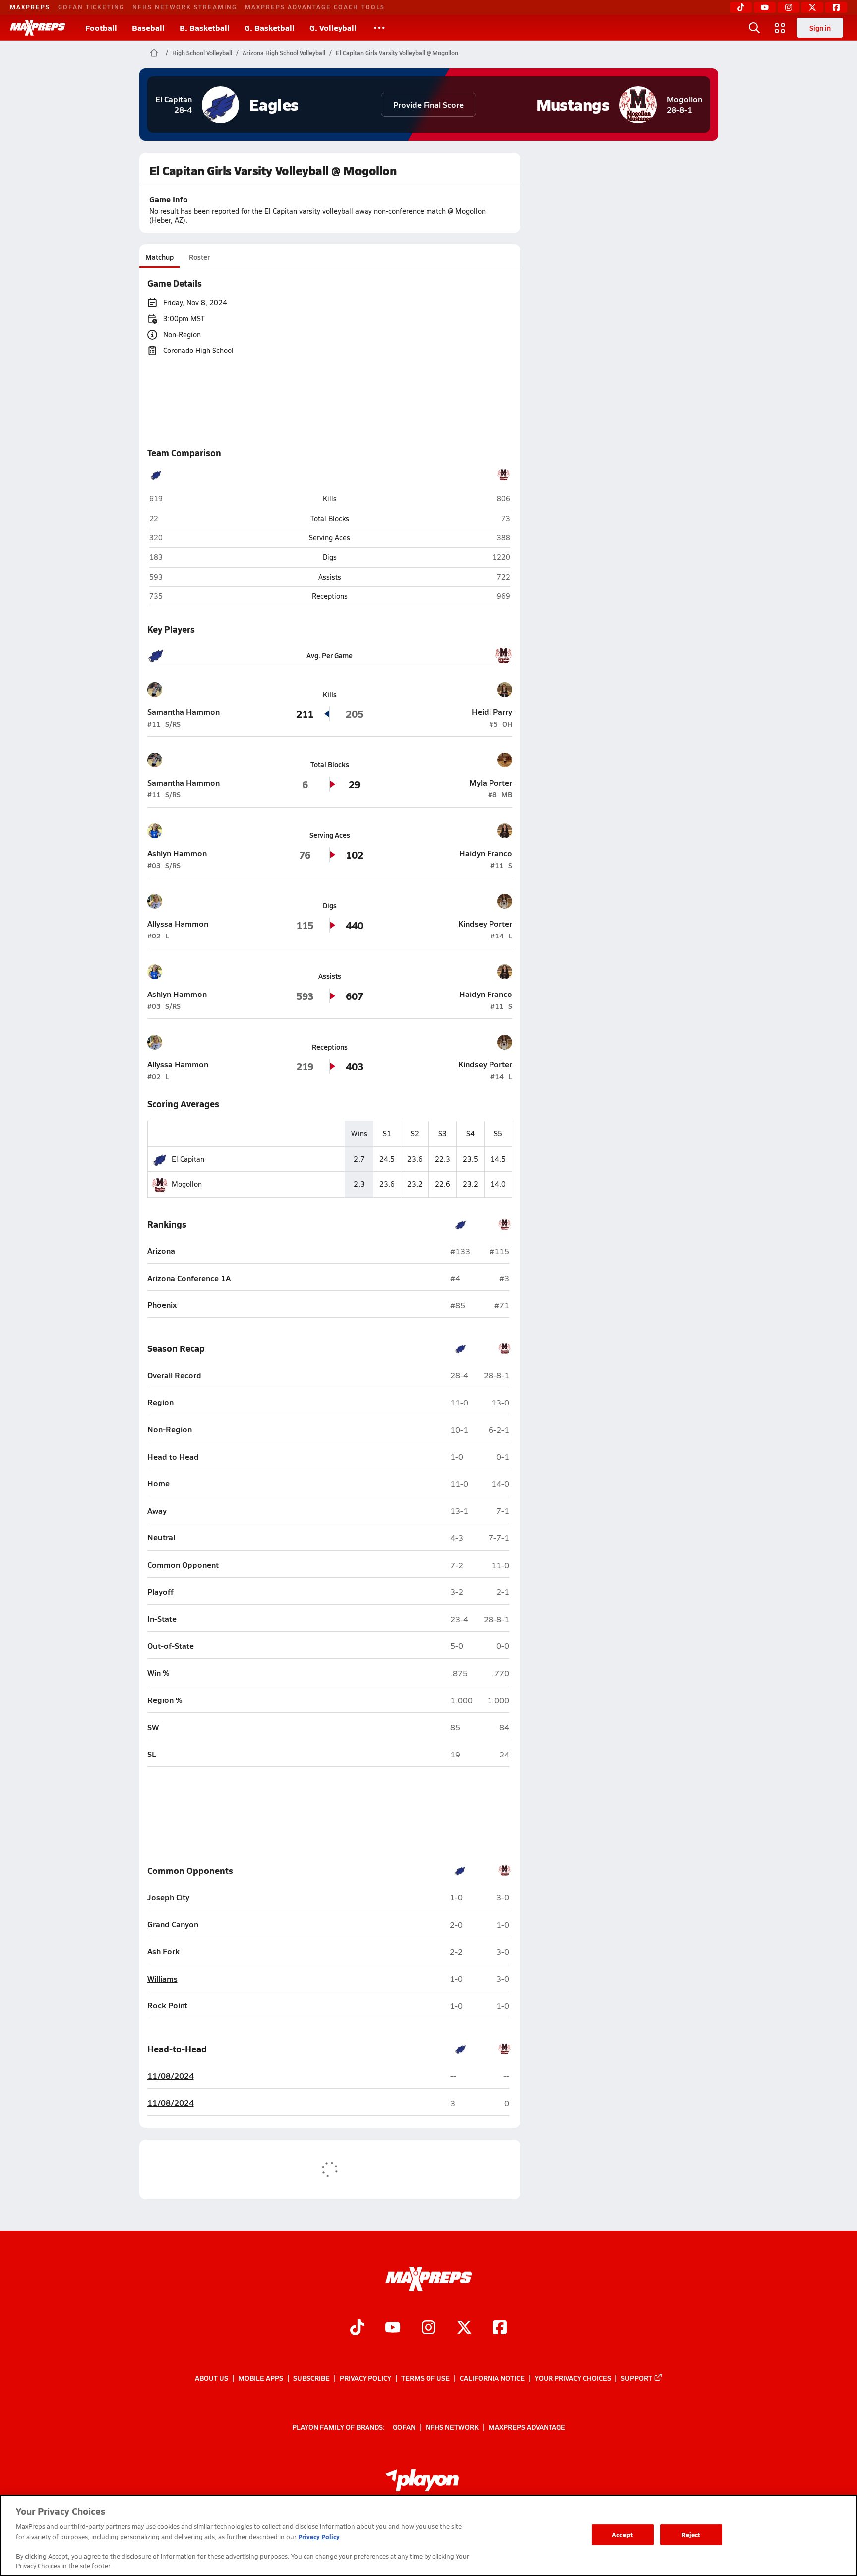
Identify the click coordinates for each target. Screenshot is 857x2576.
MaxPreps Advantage (527, 2426)
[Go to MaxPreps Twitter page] (464, 2328)
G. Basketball (270, 28)
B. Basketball (205, 28)
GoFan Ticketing (91, 7)
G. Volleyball (333, 28)
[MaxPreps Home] (38, 28)
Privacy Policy (366, 2378)
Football (101, 28)
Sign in (820, 28)
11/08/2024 (171, 2076)
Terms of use (426, 2378)
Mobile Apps (261, 2378)
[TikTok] (741, 7)
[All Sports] (379, 28)
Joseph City (168, 1898)
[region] (428, 2535)
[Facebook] (836, 7)
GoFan (404, 2426)
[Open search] (754, 28)
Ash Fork (163, 1952)
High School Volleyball (202, 53)
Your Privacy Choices (573, 2378)
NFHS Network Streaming (185, 7)
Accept (622, 2535)
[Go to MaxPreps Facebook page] (500, 2328)
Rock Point (167, 2006)
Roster (199, 257)
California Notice (492, 2378)
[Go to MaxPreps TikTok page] (357, 2328)
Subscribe (311, 2378)
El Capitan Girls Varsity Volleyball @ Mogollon (397, 53)
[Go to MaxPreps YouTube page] (393, 2328)
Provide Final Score (428, 104)
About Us (212, 2378)
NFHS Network (452, 2426)
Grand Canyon (173, 1924)
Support (637, 2378)
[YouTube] (765, 7)
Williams (162, 1979)
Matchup (159, 257)
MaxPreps (30, 7)
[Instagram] (789, 7)
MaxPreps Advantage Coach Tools (315, 7)
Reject (691, 2535)
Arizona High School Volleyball (284, 53)
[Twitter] (812, 7)
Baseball (148, 28)
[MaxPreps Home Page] (154, 53)
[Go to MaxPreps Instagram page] (428, 2328)
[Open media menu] (780, 28)
